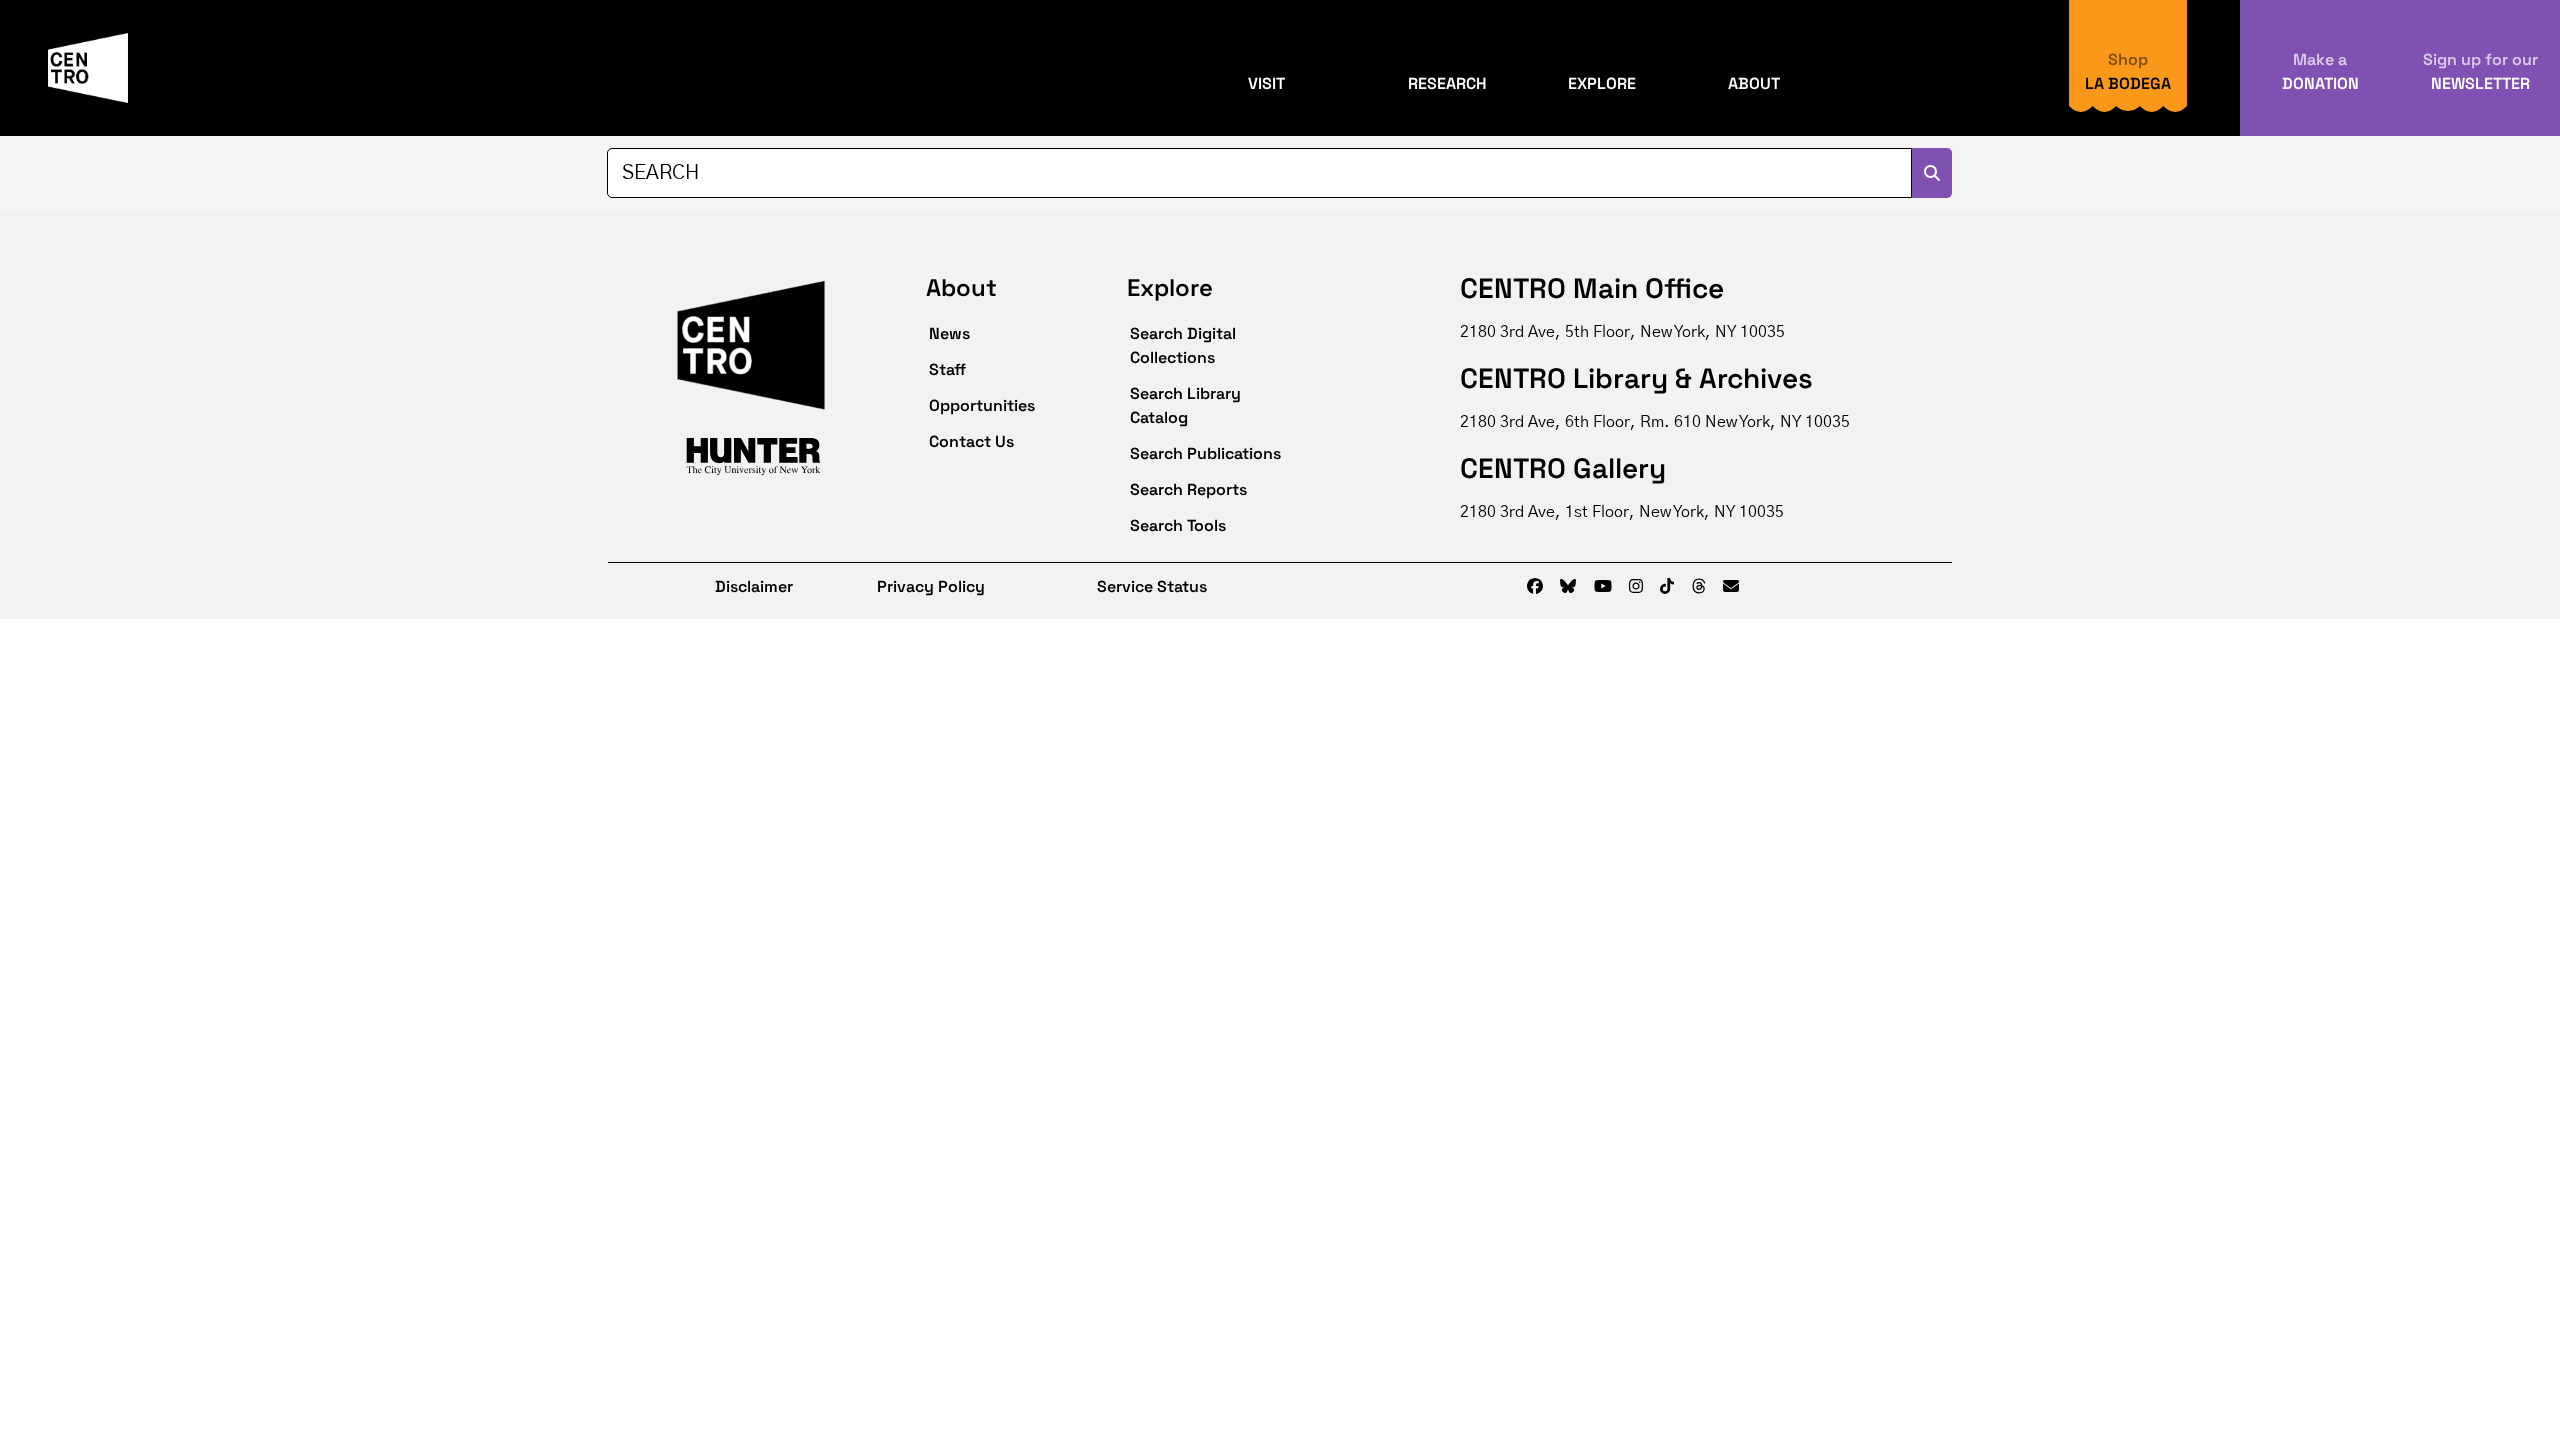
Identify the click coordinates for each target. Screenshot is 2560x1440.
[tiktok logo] (1667, 587)
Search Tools (1178, 525)
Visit (1266, 83)
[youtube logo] (1603, 587)
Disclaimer (740, 586)
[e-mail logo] (1731, 587)
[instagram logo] (1636, 587)
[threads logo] (1699, 587)
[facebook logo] (1535, 587)
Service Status (1152, 586)
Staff (947, 369)
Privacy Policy (931, 586)
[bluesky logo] (1568, 587)
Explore (1602, 83)
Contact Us (971, 441)
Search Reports (1188, 489)
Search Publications (1205, 453)
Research (1447, 83)
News (949, 333)
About (1754, 83)
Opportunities (982, 405)
